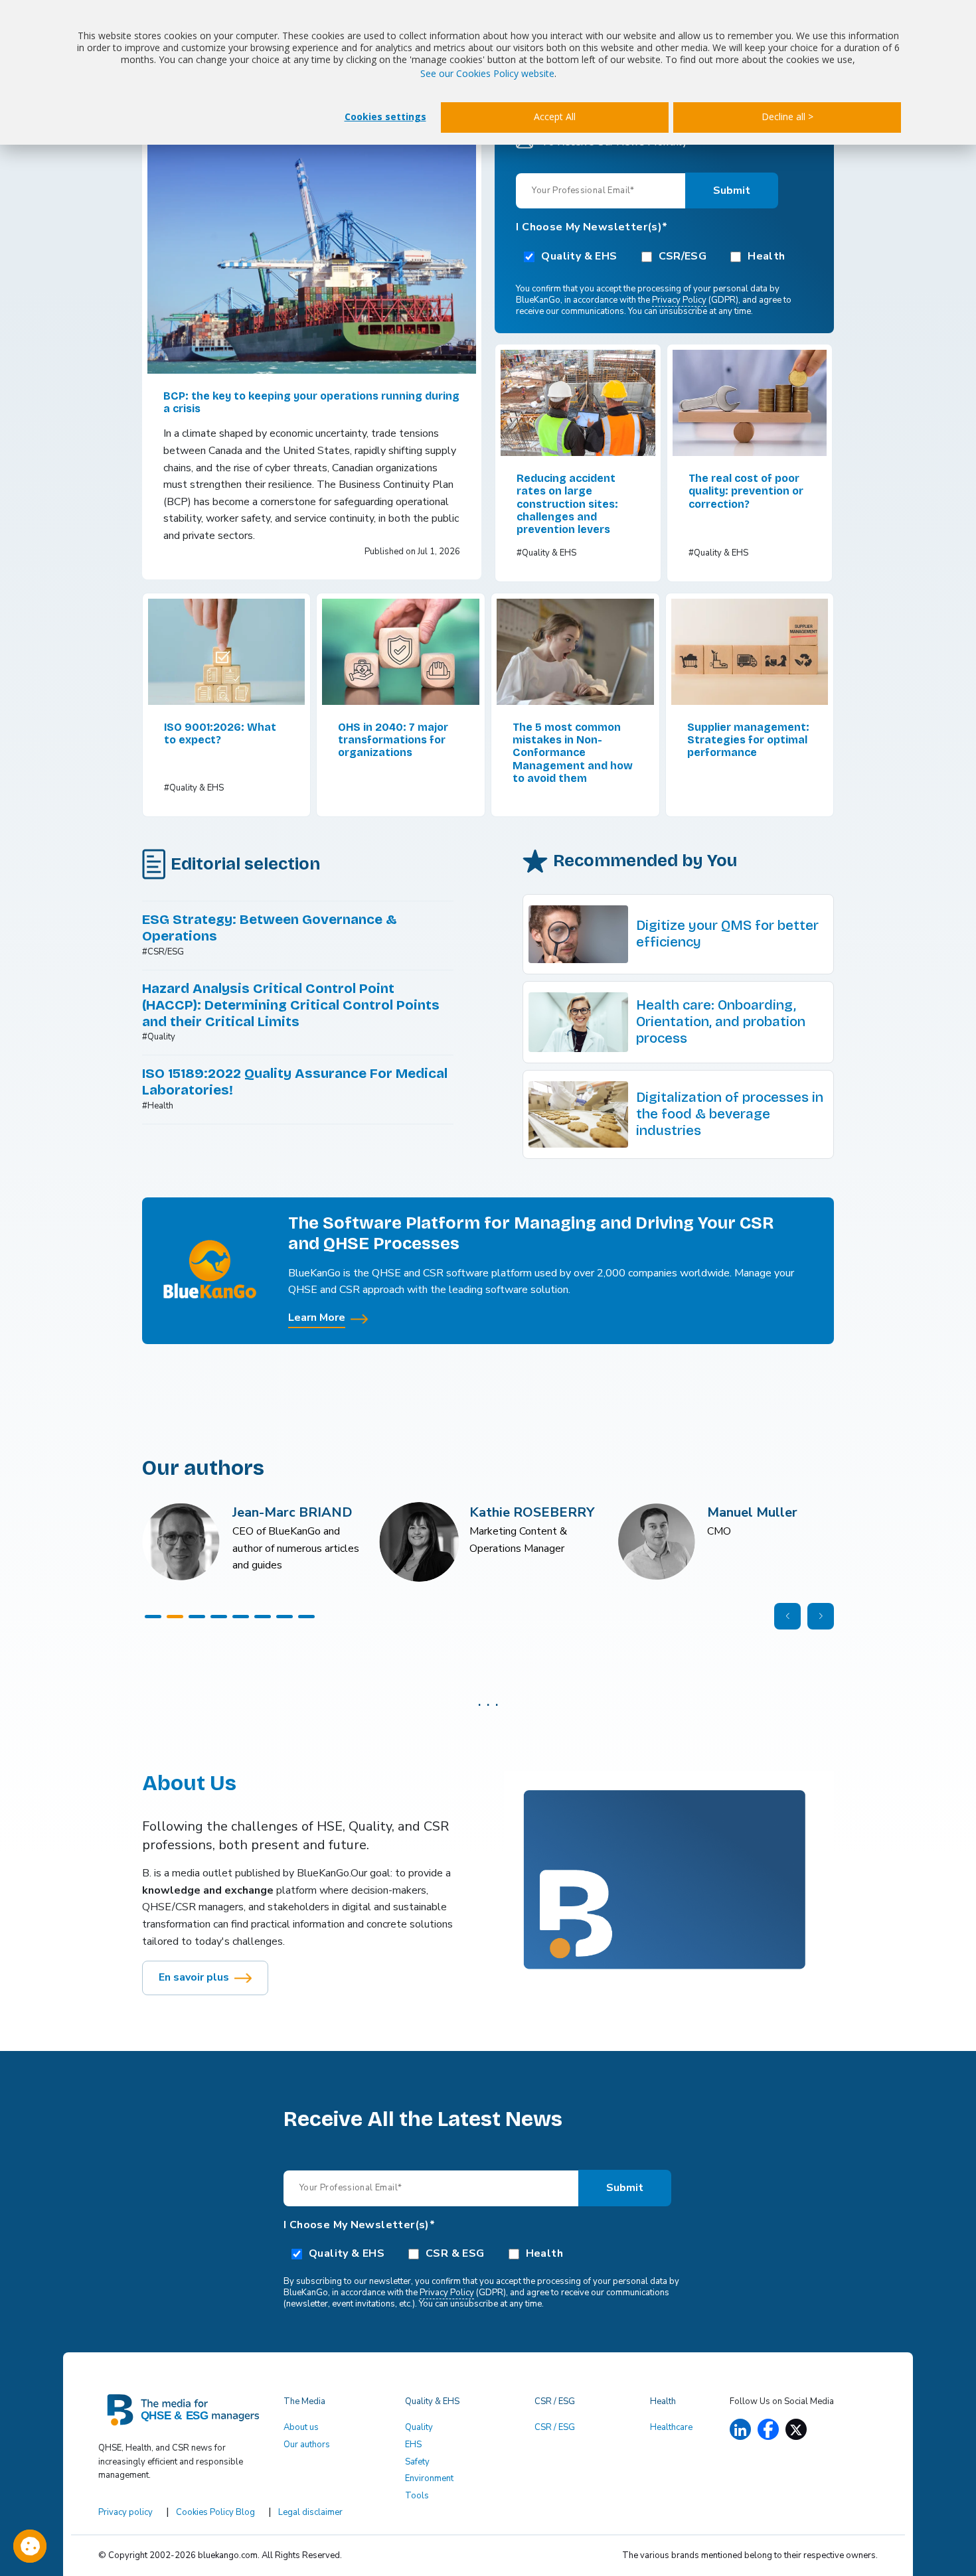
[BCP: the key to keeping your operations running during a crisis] (312, 251)
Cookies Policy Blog (215, 2512)
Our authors (307, 2445)
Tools (417, 2496)
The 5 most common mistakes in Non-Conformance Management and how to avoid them (573, 753)
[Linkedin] (740, 2430)
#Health (158, 1106)
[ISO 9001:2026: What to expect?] (227, 652)
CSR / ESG (555, 2427)
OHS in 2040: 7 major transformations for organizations (393, 740)
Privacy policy (125, 2512)
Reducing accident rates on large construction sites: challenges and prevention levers (567, 504)
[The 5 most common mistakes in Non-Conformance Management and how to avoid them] (575, 652)
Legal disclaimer (310, 2512)
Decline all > (787, 116)
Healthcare (671, 2427)
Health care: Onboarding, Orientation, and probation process (721, 1022)
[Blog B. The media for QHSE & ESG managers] (183, 2414)
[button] (153, 1617)
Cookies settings (385, 116)
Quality (419, 2427)
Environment (429, 2478)
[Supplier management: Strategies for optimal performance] (750, 652)
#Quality (159, 1037)
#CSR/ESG (163, 952)
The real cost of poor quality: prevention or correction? (746, 491)
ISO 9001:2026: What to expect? (220, 733)
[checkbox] (664, 256)
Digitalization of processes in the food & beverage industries (730, 1114)
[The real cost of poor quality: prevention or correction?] (750, 403)
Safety (417, 2462)
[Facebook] (768, 2429)
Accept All (555, 116)
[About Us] (669, 1876)
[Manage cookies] (30, 2546)
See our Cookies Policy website (487, 73)
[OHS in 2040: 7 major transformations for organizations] (401, 652)
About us (301, 2427)
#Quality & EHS (546, 553)
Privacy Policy (679, 300)
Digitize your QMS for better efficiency (727, 934)
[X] (796, 2430)
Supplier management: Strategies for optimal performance (748, 740)
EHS (413, 2445)
